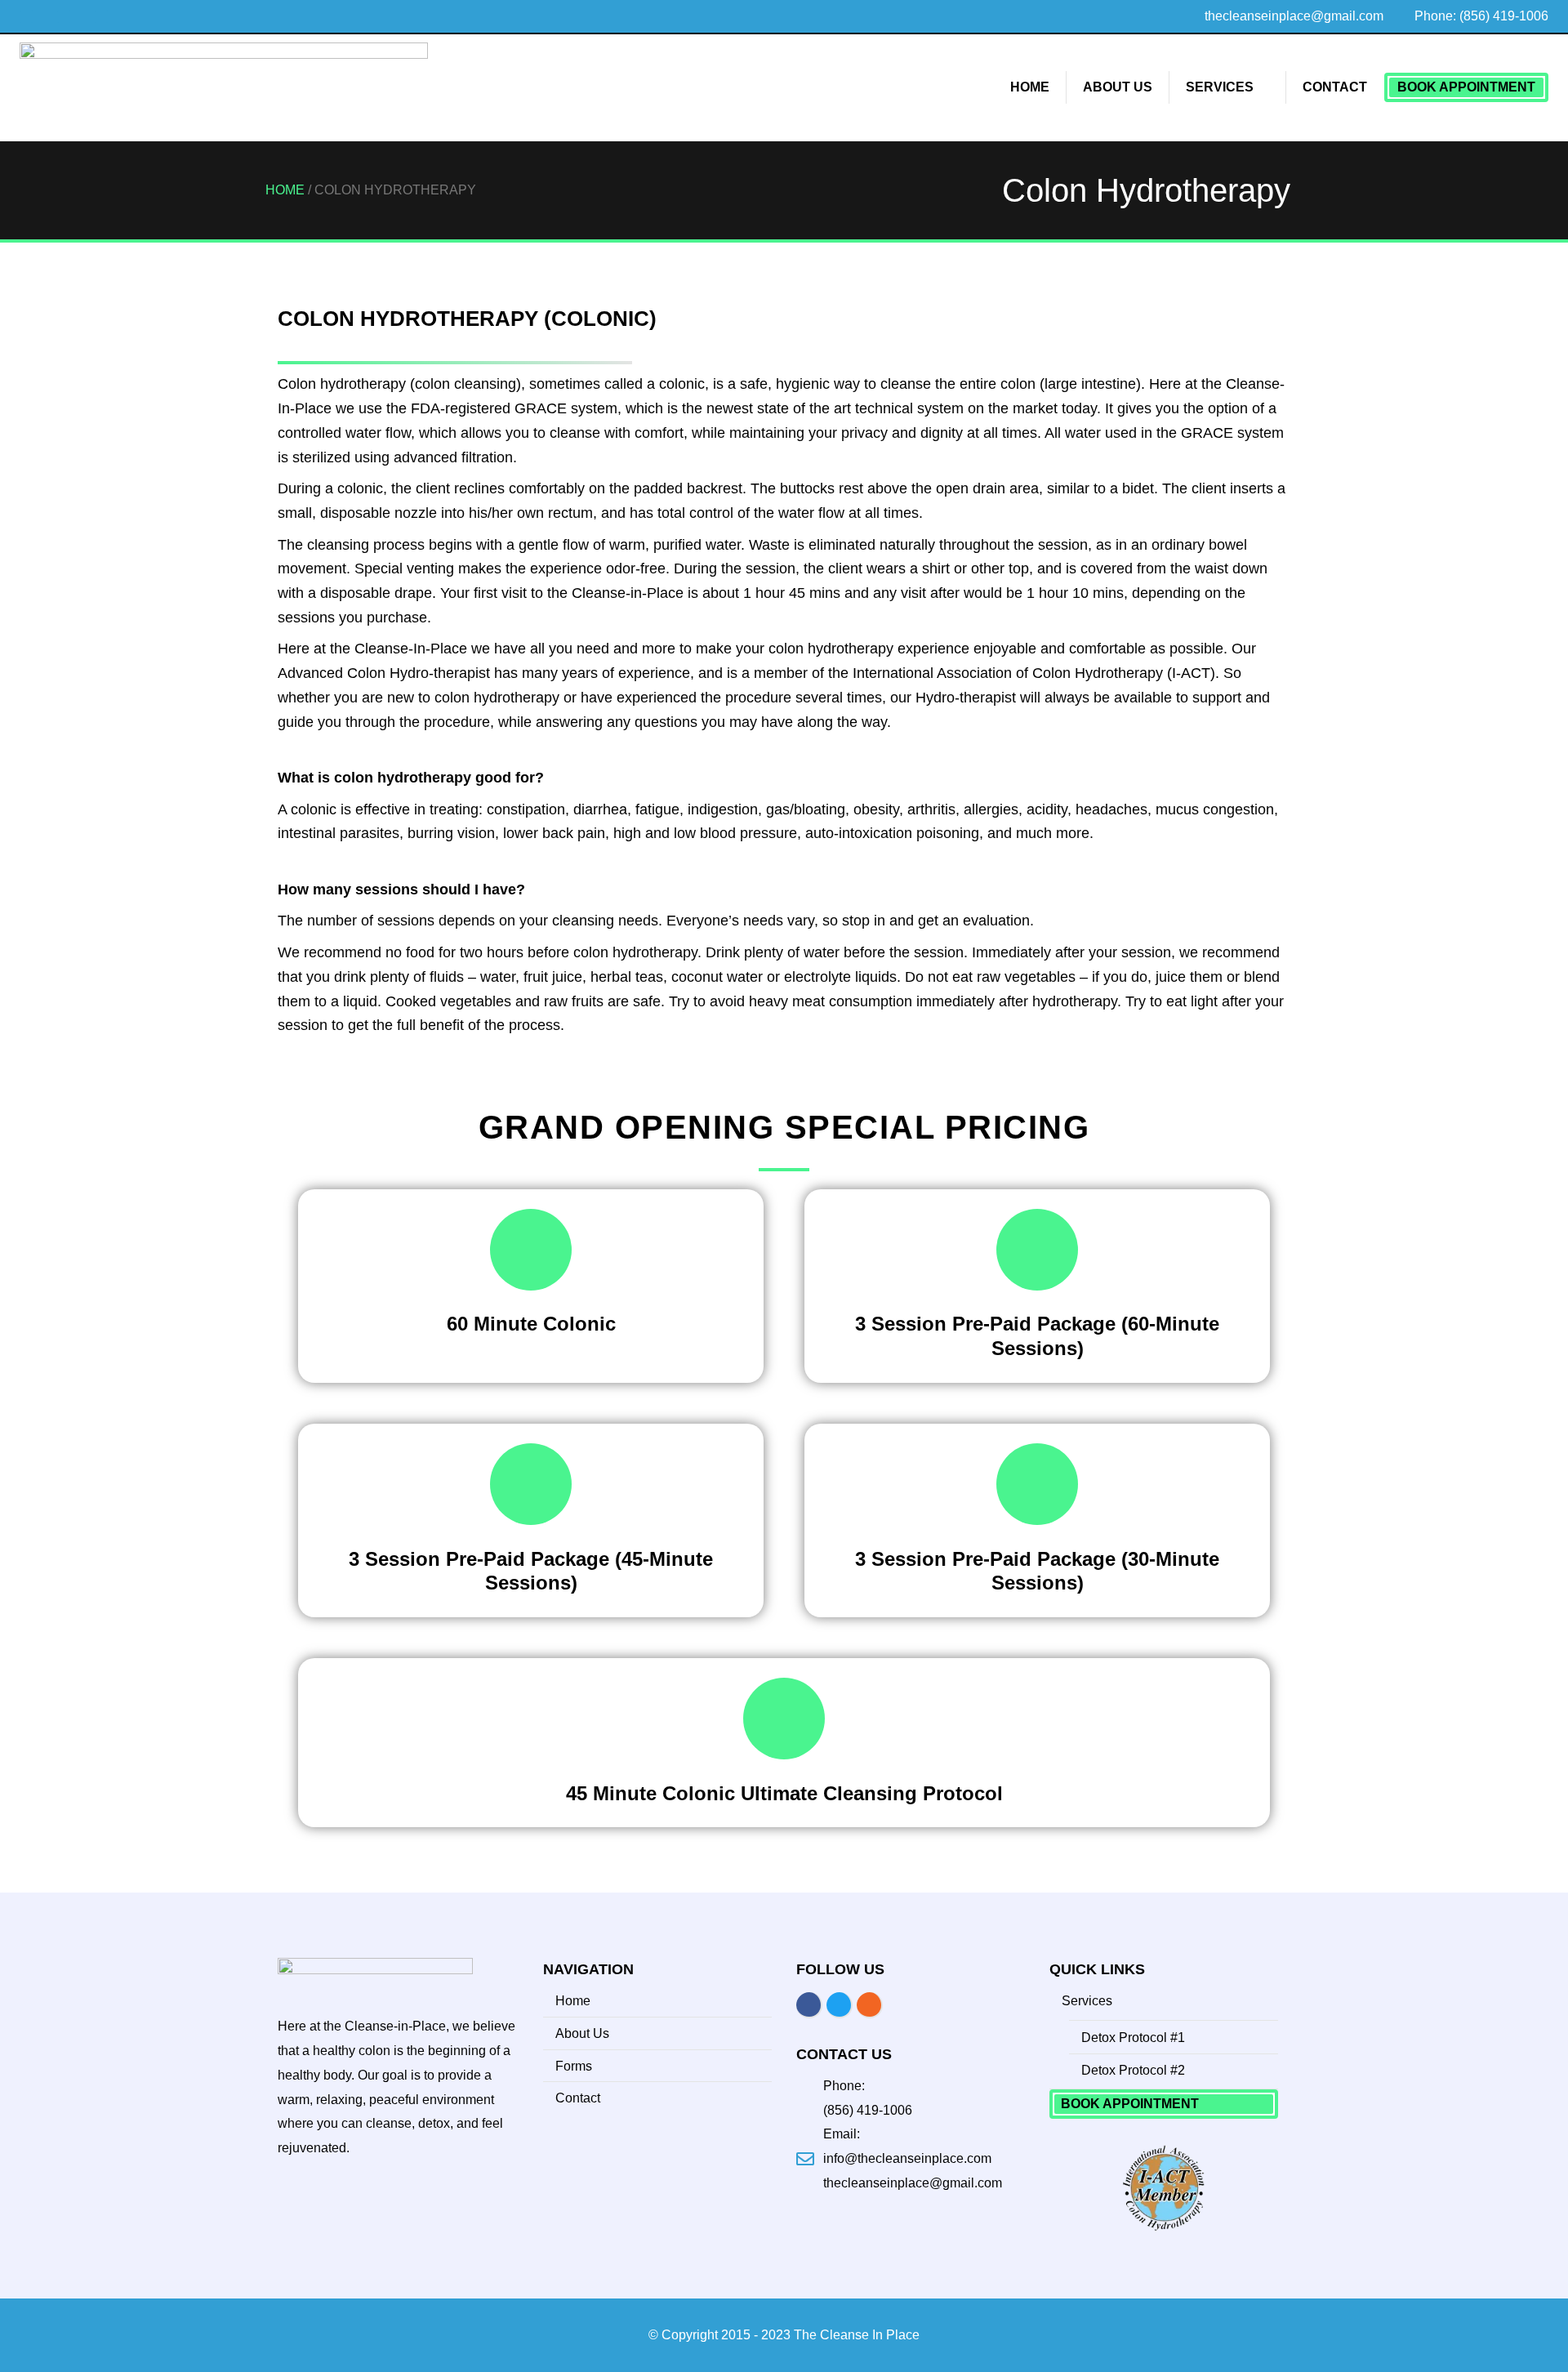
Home (1030, 87)
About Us (1118, 87)
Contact (1335, 87)
